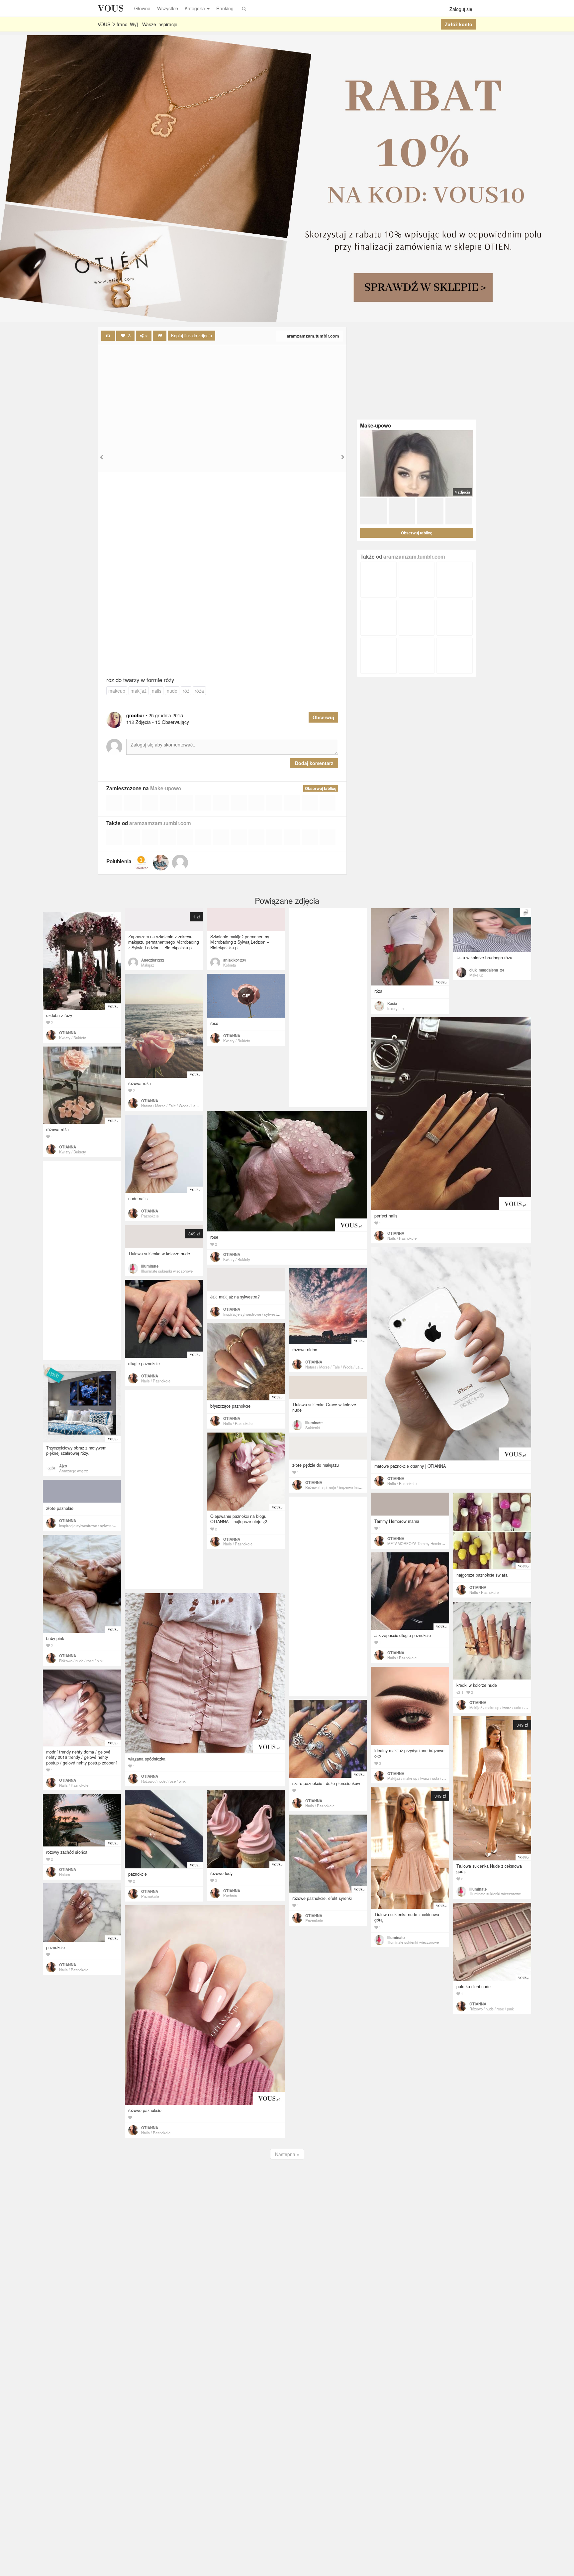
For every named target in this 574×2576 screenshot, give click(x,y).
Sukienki (313, 1428)
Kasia (392, 1003)
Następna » (287, 2154)
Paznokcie (150, 1216)
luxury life (395, 1008)
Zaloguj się (461, 9)
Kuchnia (230, 1896)
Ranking (225, 8)
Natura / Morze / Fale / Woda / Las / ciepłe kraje (180, 1106)
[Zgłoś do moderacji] (160, 336)
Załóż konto (459, 24)
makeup (117, 691)
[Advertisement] (222, 395)
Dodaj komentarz (314, 763)
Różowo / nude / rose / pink (81, 1661)
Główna (142, 8)
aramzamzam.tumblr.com (312, 336)
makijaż (139, 691)
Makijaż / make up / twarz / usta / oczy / (502, 1707)
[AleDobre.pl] (142, 863)
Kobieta (230, 965)
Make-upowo (166, 788)
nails (157, 691)
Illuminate (150, 1266)
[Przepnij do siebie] (108, 336)
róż (186, 691)
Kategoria (195, 8)
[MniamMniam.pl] (161, 863)
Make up (476, 975)
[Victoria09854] (180, 863)
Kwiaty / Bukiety (73, 1038)
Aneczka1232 (153, 960)
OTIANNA (68, 1033)
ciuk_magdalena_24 (487, 970)
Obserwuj (323, 717)
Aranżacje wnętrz (74, 1471)
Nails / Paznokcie (402, 1238)
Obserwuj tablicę (321, 788)
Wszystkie (168, 8)
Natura (65, 1874)
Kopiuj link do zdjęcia (191, 335)
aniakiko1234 (235, 960)
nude (172, 691)
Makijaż (148, 965)
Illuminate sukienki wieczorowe (167, 1271)
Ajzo (63, 1466)
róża (199, 691)
